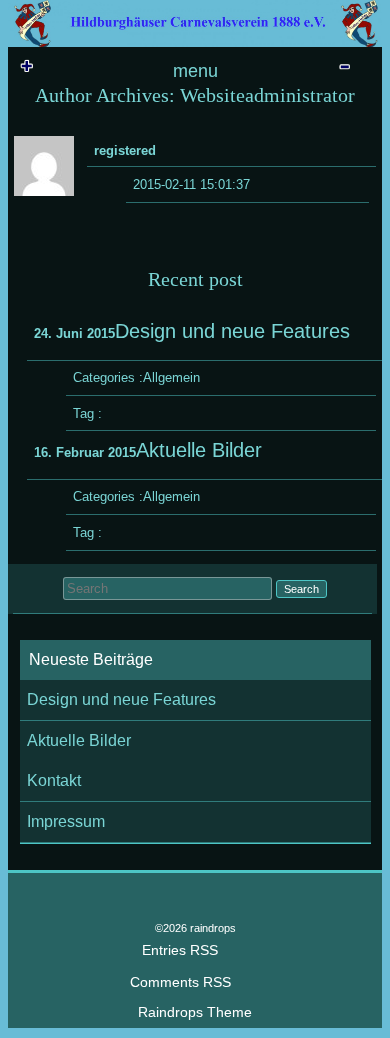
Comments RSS (180, 982)
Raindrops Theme (195, 1012)
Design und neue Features (121, 699)
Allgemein (171, 377)
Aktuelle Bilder (79, 740)
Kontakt (54, 780)
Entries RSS (180, 950)
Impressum (66, 821)
